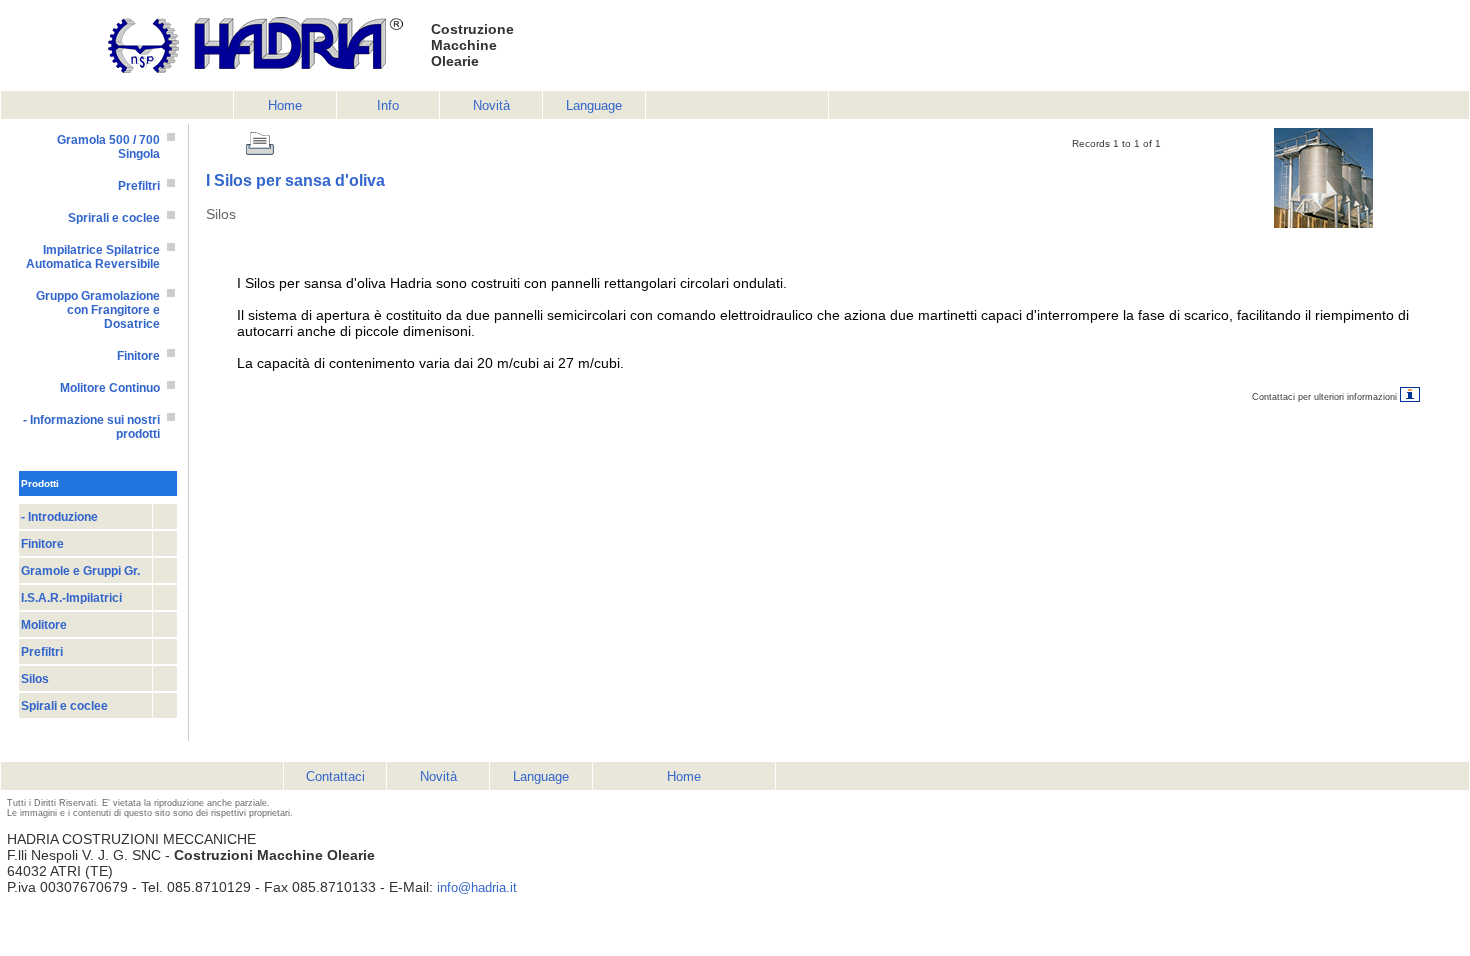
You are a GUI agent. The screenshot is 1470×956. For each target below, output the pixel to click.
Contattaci (335, 776)
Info (388, 105)
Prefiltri (139, 186)
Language (594, 105)
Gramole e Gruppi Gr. (80, 571)
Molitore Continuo (110, 388)
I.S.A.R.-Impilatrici (71, 598)
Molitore (44, 625)
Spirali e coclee (64, 706)
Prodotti (40, 483)
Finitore (138, 356)
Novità (491, 105)
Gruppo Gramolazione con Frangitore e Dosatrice (98, 310)
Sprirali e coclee (114, 218)
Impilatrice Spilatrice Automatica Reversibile (93, 257)
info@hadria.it (477, 887)
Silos (35, 679)
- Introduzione (59, 517)
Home (285, 105)
